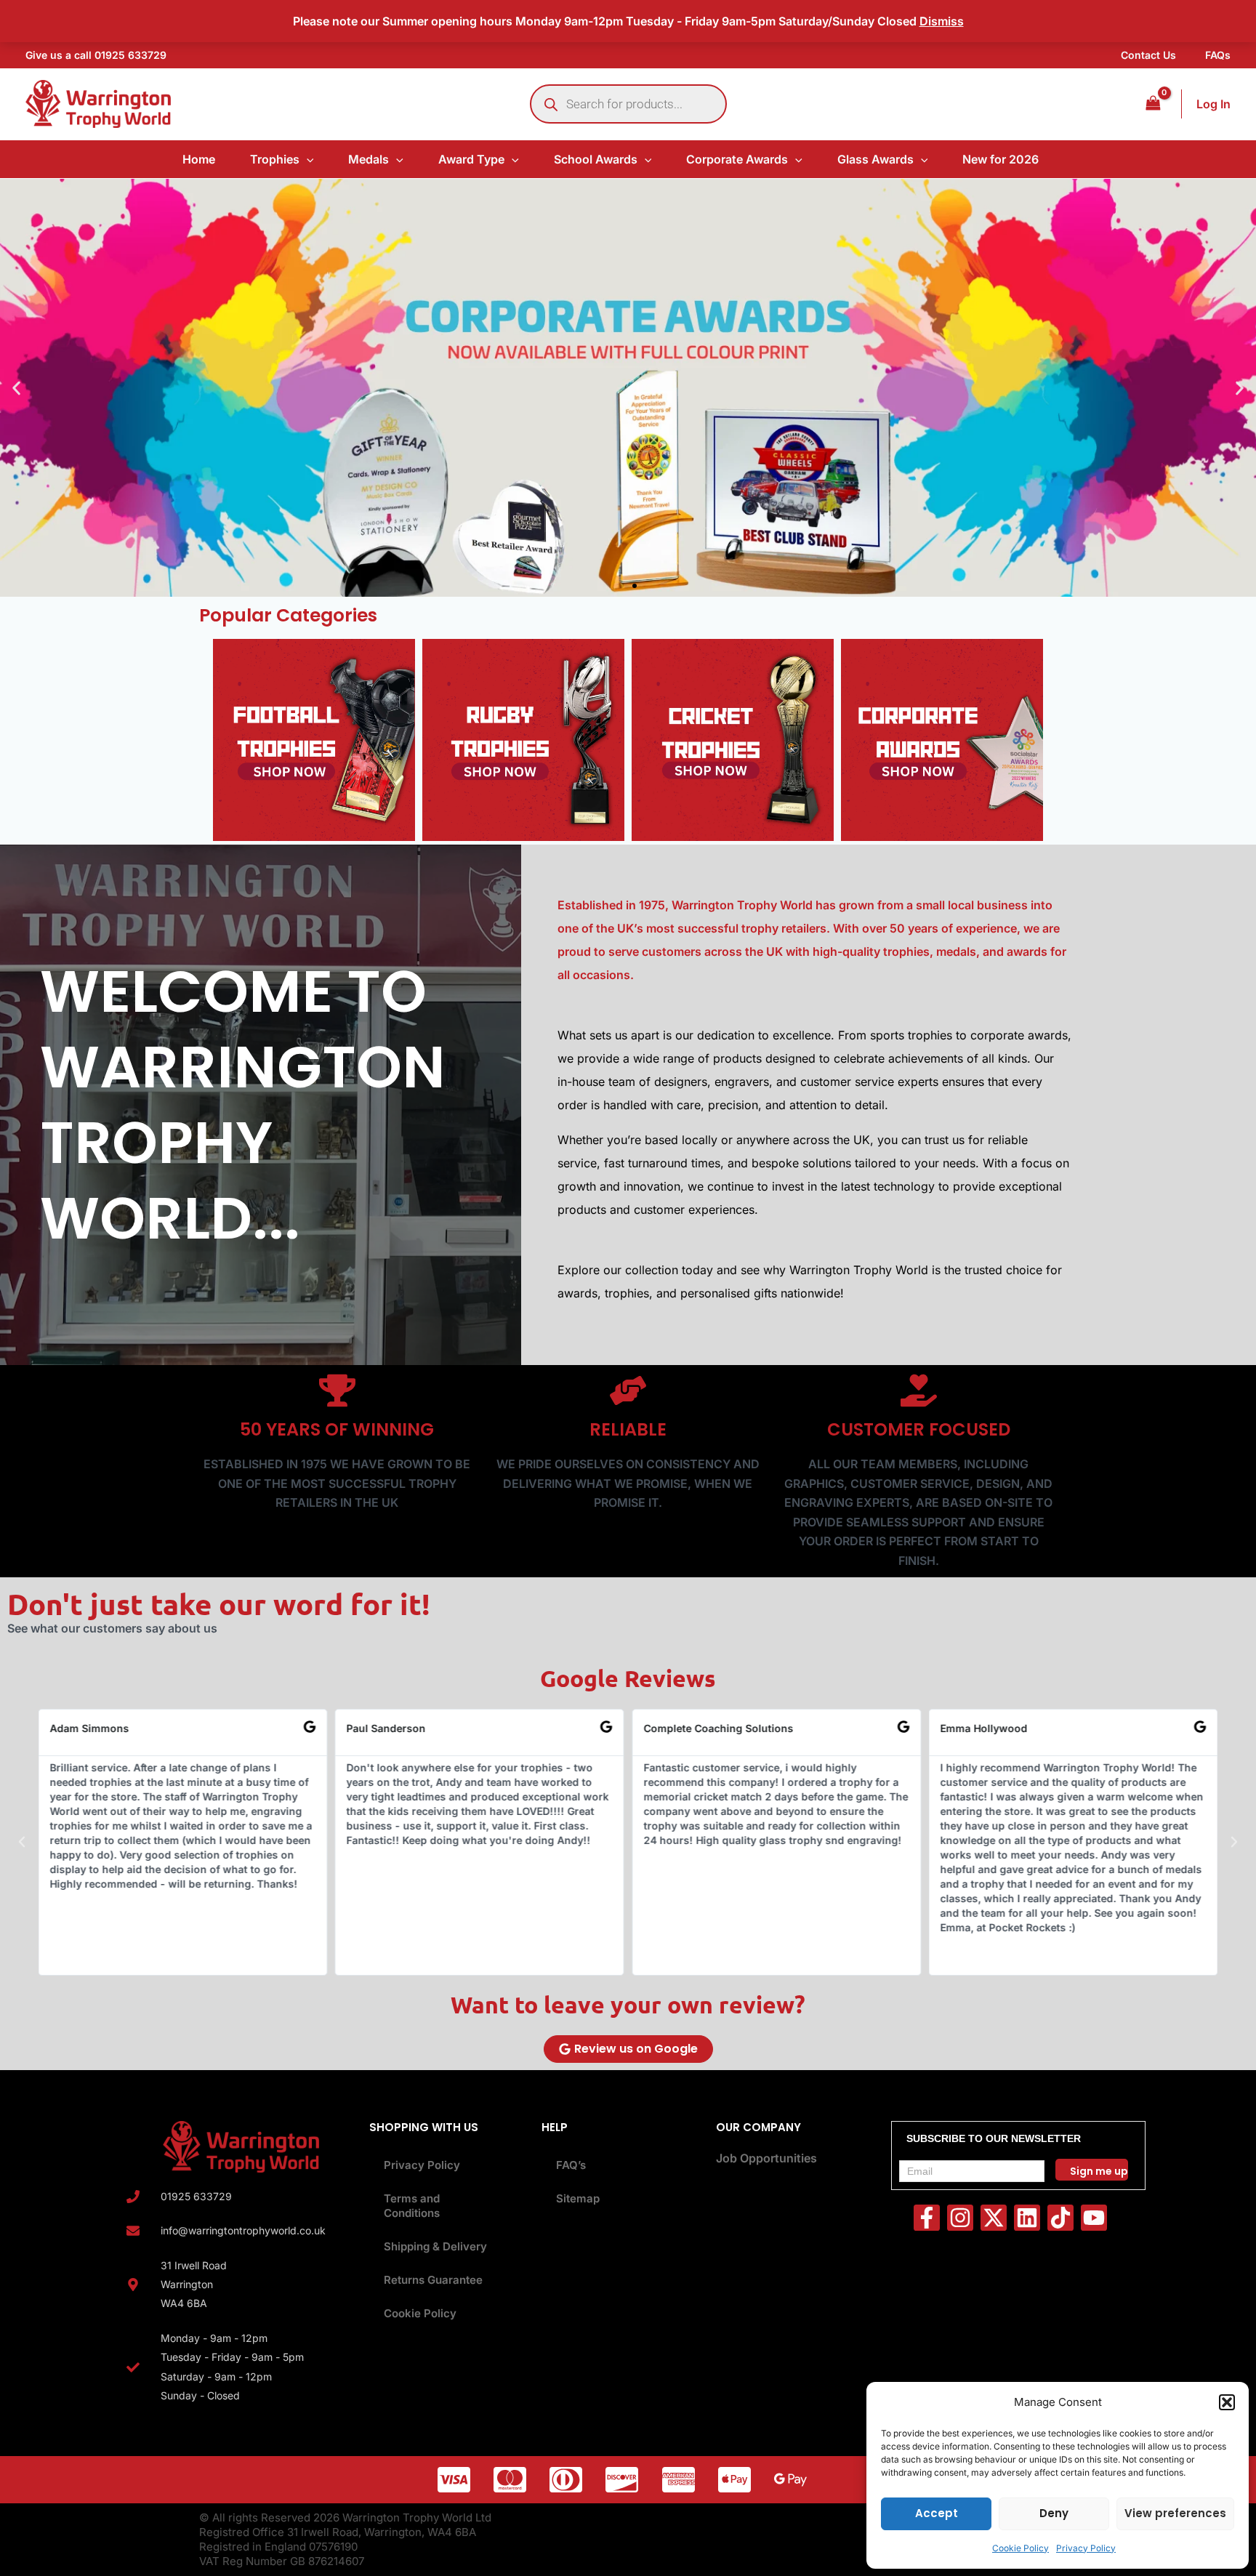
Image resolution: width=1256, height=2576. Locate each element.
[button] (1227, 2402)
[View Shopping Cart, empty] (1153, 104)
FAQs (1218, 55)
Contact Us (1148, 55)
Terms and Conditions (412, 2206)
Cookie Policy (1020, 2548)
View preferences (1175, 2513)
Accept (937, 2513)
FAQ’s (571, 2165)
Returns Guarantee (433, 2280)
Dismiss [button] (942, 21)
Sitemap (578, 2198)
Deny (1054, 2513)
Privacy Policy (1086, 2548)
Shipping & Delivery (435, 2246)
